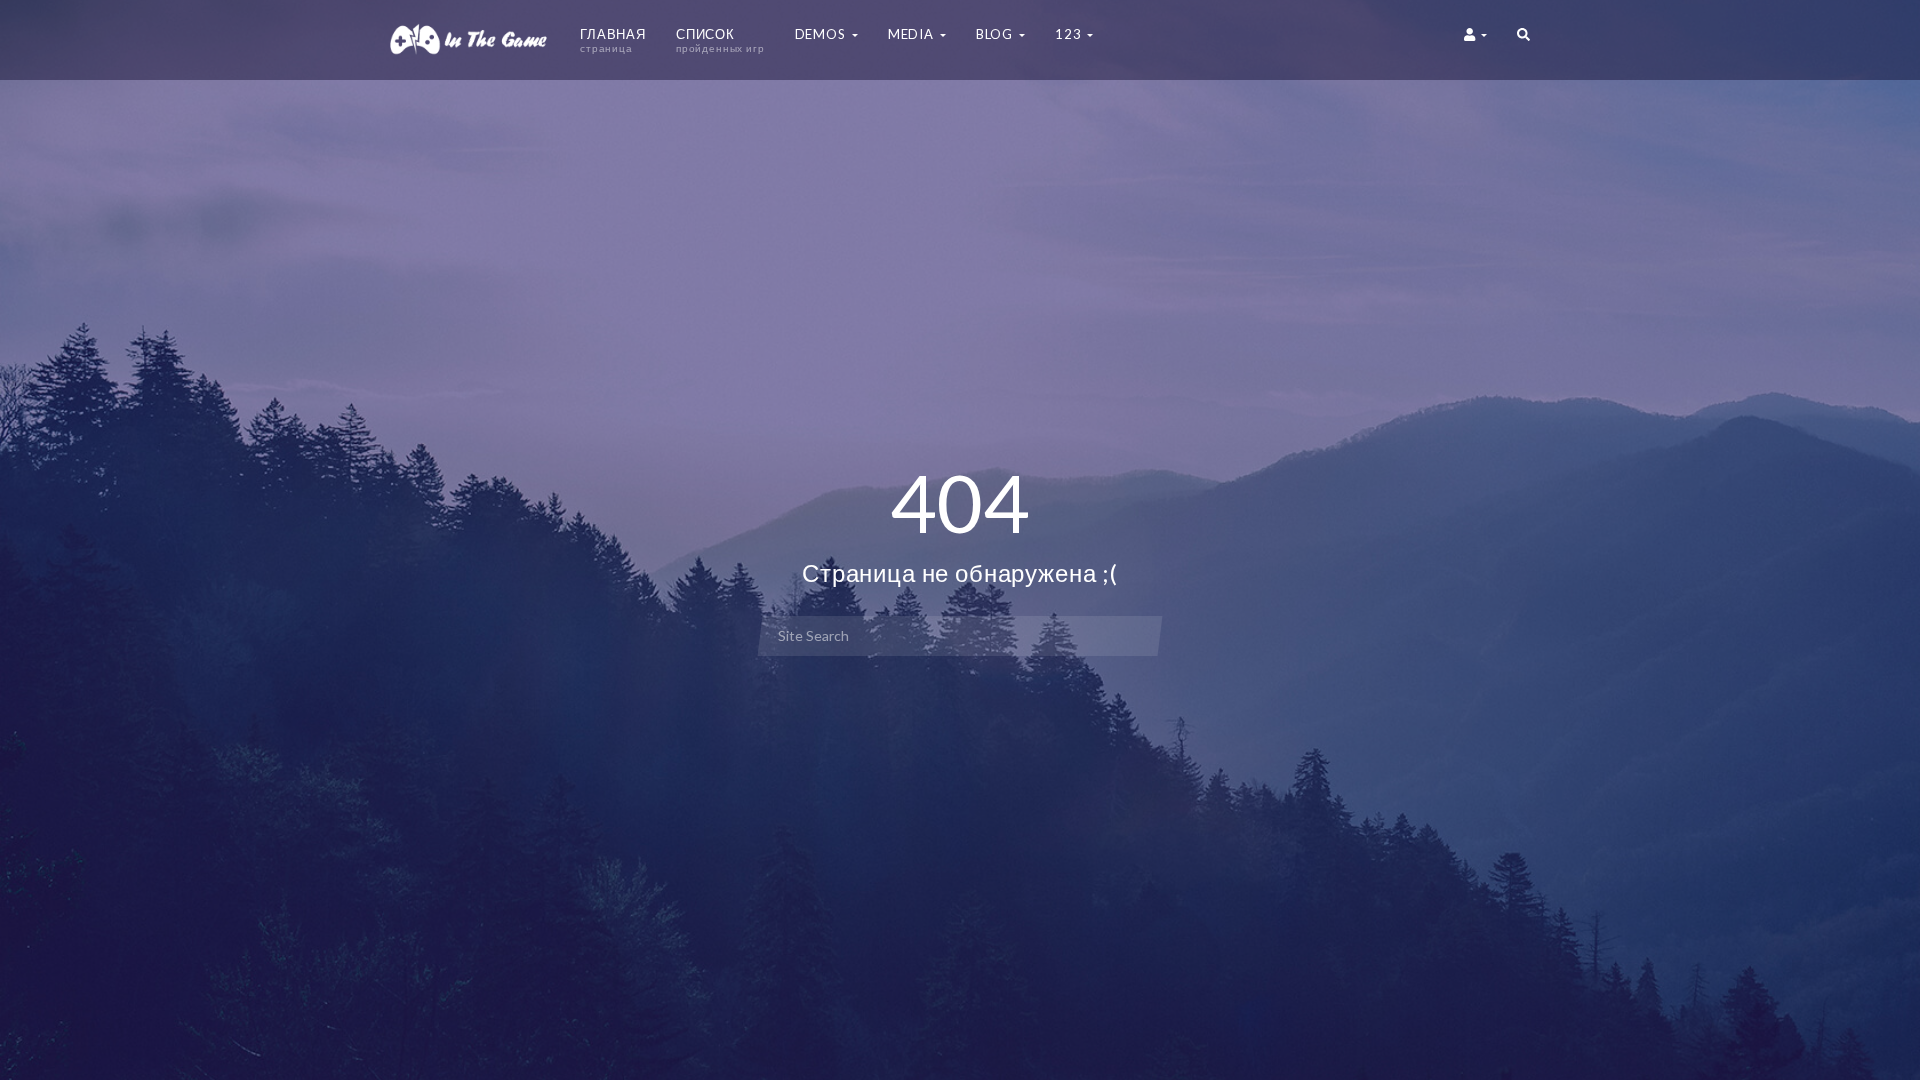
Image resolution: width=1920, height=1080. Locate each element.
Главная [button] (613, 40)
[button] (1523, 40)
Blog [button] (996, 34)
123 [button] (1070, 34)
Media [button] (913, 34)
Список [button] (720, 40)
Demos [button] (822, 34)
